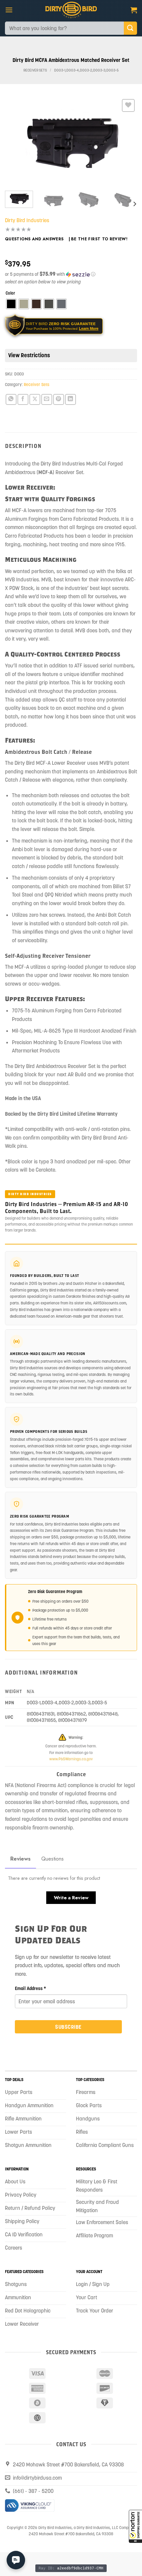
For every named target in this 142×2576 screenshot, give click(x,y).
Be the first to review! (99, 239)
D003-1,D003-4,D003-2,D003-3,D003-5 (86, 70)
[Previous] (16, 142)
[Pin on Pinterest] (59, 399)
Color (10, 293)
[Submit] (130, 28)
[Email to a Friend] (47, 399)
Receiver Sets (35, 70)
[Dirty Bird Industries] (71, 10)
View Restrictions (29, 355)
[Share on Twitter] (35, 399)
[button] (135, 2526)
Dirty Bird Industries (27, 220)
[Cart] (134, 10)
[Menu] (9, 10)
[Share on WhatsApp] (11, 399)
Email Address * (31, 1988)
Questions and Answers (34, 239)
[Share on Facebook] (23, 399)
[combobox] (64, 28)
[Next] (126, 142)
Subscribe (68, 2027)
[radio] (11, 304)
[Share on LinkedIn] (71, 399)
